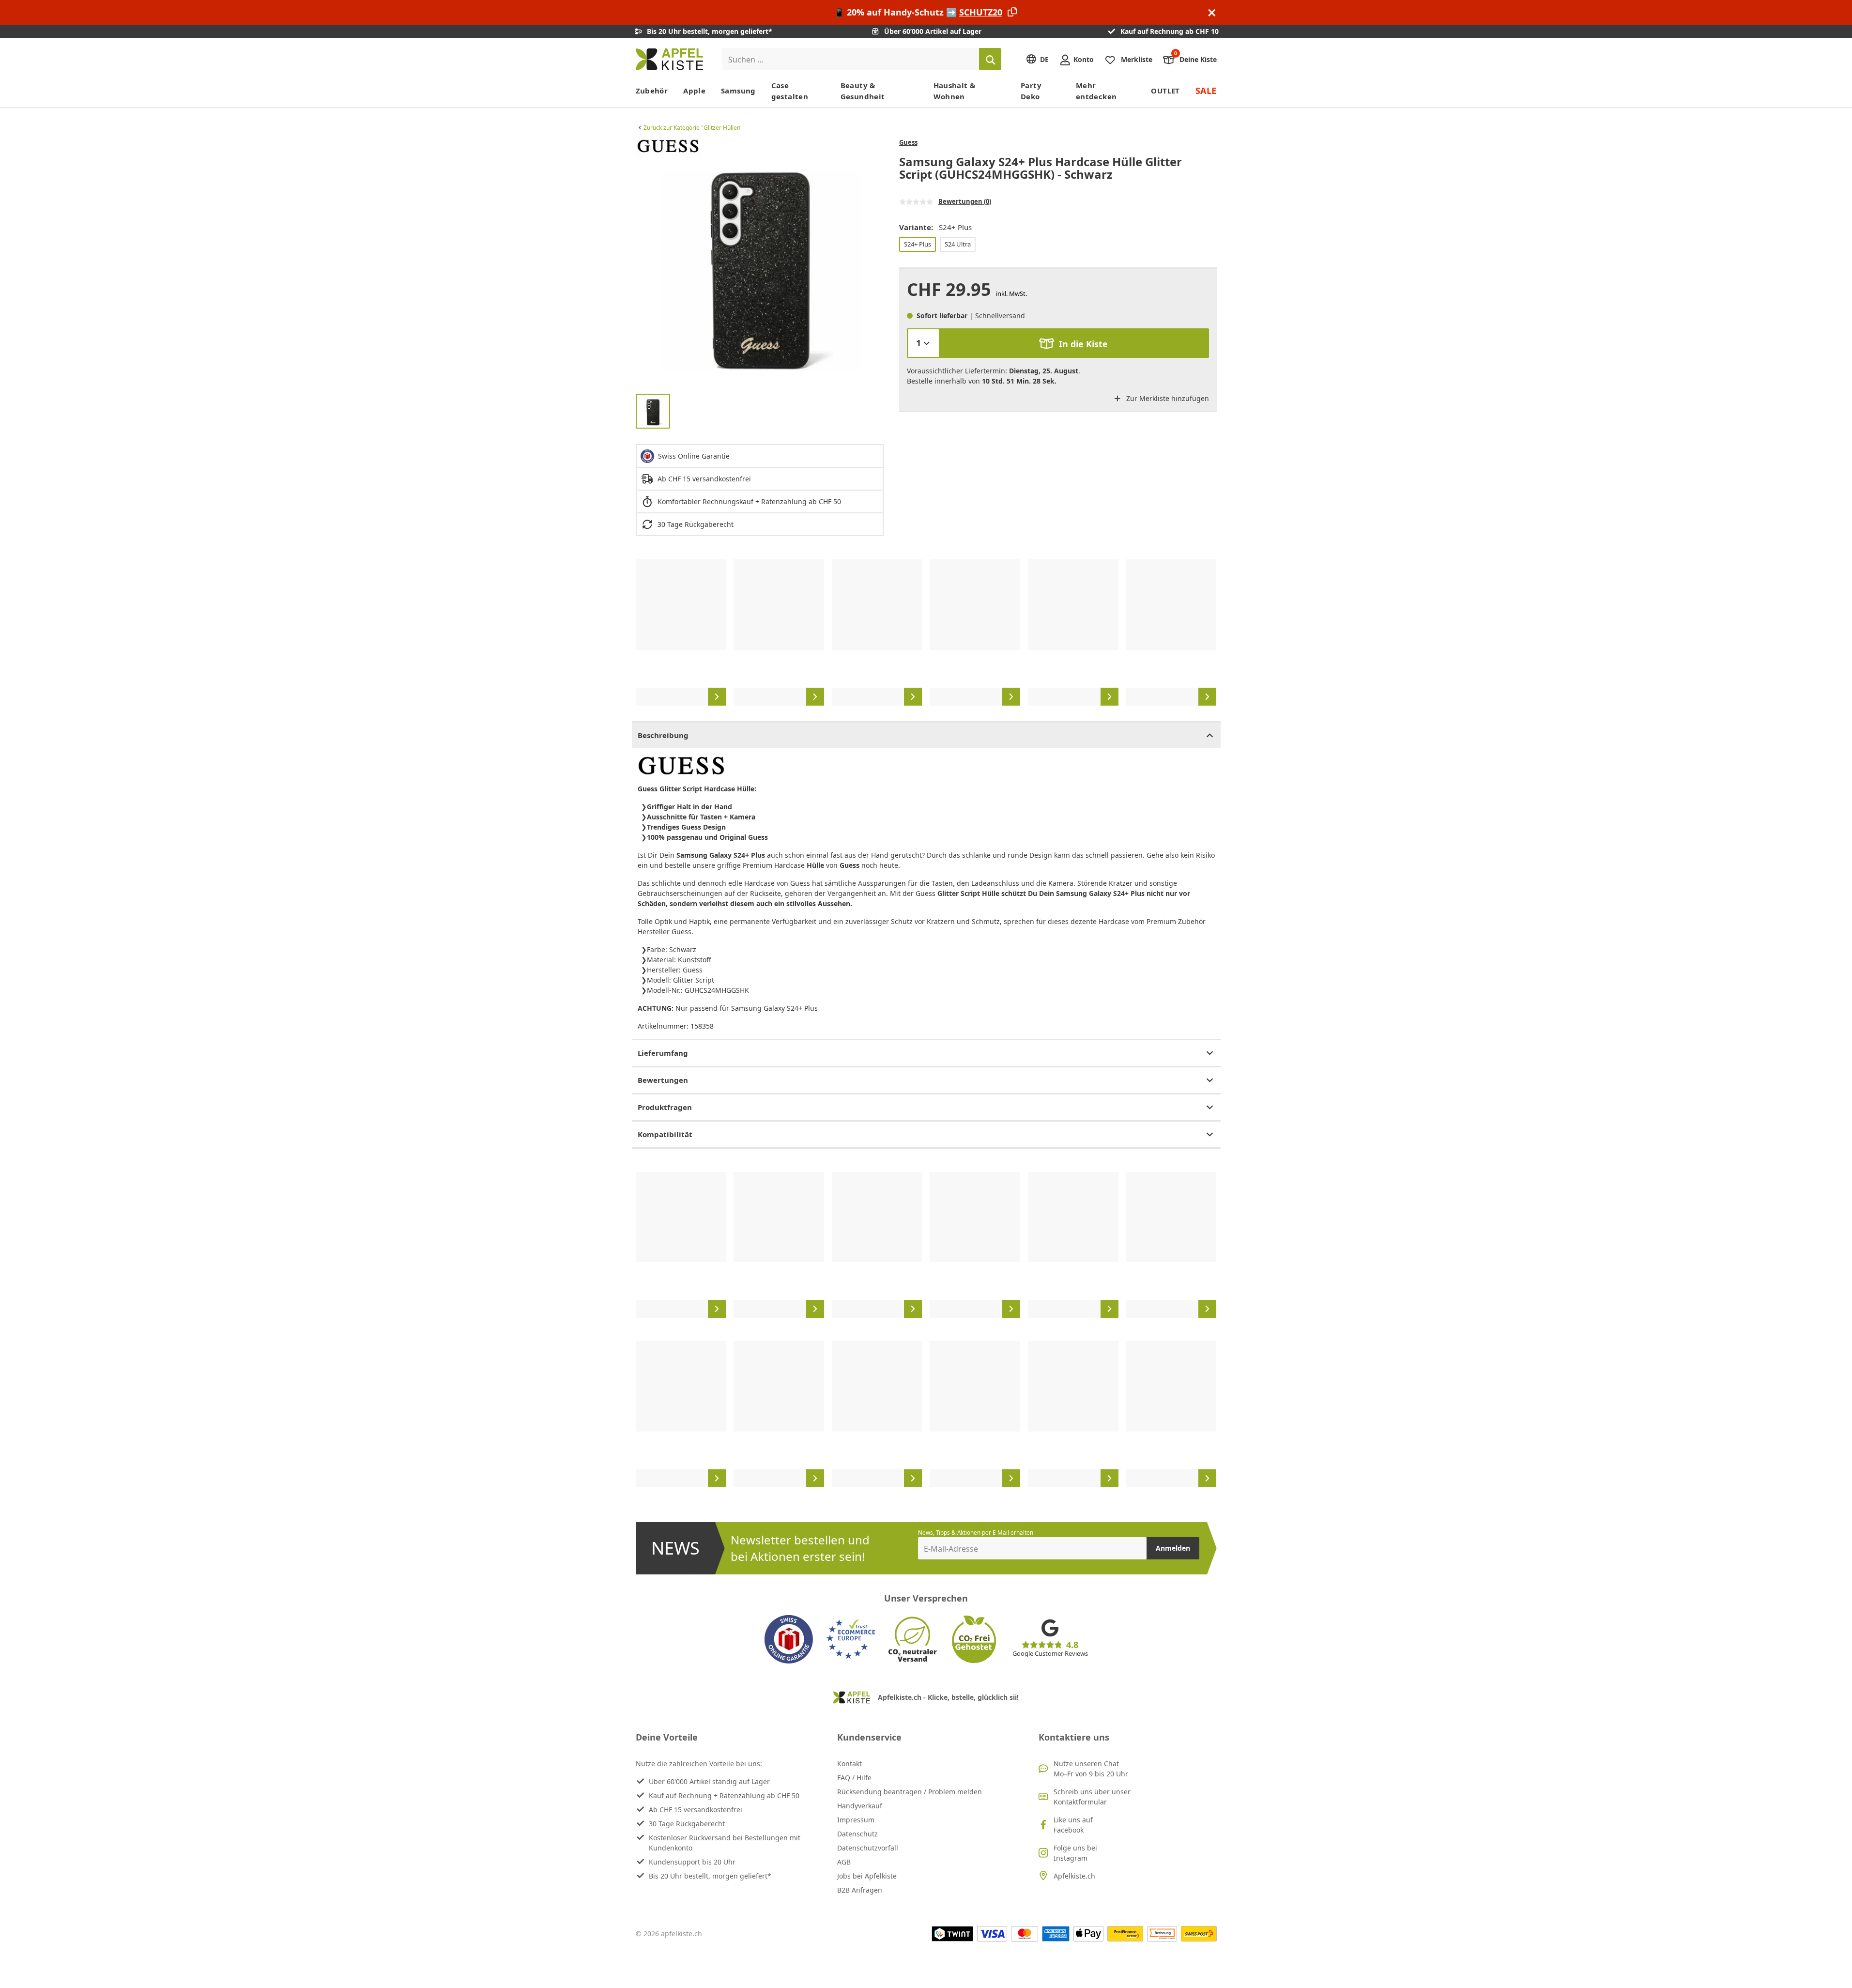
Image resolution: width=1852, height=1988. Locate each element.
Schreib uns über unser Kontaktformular (1092, 1797)
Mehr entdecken (1096, 91)
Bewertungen (663, 1080)
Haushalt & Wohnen (955, 91)
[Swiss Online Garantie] (789, 1639)
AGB (844, 1862)
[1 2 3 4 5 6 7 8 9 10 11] (923, 343)
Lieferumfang (663, 1053)
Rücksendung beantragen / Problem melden (910, 1792)
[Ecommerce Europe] (851, 1639)
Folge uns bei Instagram (1075, 1853)
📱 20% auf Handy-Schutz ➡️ (918, 12)
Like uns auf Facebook (1073, 1825)
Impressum (856, 1820)
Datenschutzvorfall (868, 1848)
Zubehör (652, 91)
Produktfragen (665, 1107)
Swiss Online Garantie (694, 456)
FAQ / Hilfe (854, 1778)
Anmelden (1173, 1548)
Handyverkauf (860, 1806)
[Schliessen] (1212, 12)
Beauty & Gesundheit (863, 91)
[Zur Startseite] (669, 59)
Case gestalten (790, 91)
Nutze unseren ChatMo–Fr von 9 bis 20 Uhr (1091, 1769)
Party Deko (1031, 91)
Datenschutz (857, 1834)
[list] (760, 262)
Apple (694, 91)
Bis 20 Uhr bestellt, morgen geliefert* (710, 1876)
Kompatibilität (665, 1134)
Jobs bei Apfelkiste (867, 1876)
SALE (1206, 91)
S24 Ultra (958, 244)
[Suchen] (990, 59)
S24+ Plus (918, 244)
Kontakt (849, 1764)
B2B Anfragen (860, 1890)
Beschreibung (663, 735)
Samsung (738, 91)
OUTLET (1165, 91)
